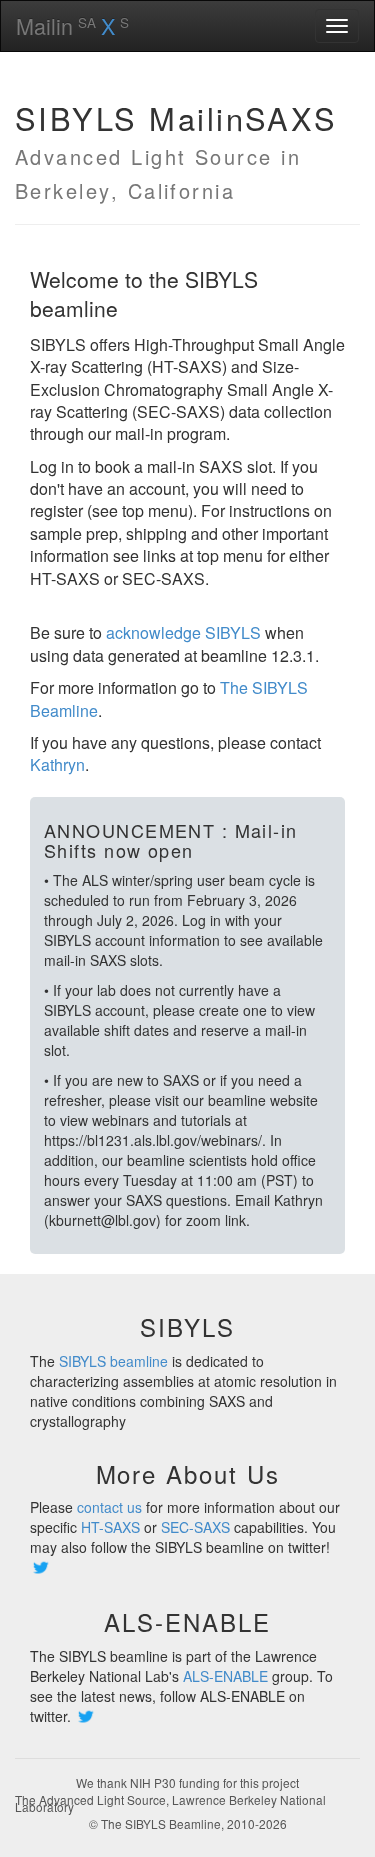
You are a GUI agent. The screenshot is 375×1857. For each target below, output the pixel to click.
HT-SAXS (110, 1527)
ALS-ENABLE (225, 1676)
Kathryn (57, 764)
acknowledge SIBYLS (183, 632)
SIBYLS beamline (113, 1361)
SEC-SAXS (195, 1527)
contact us (109, 1507)
